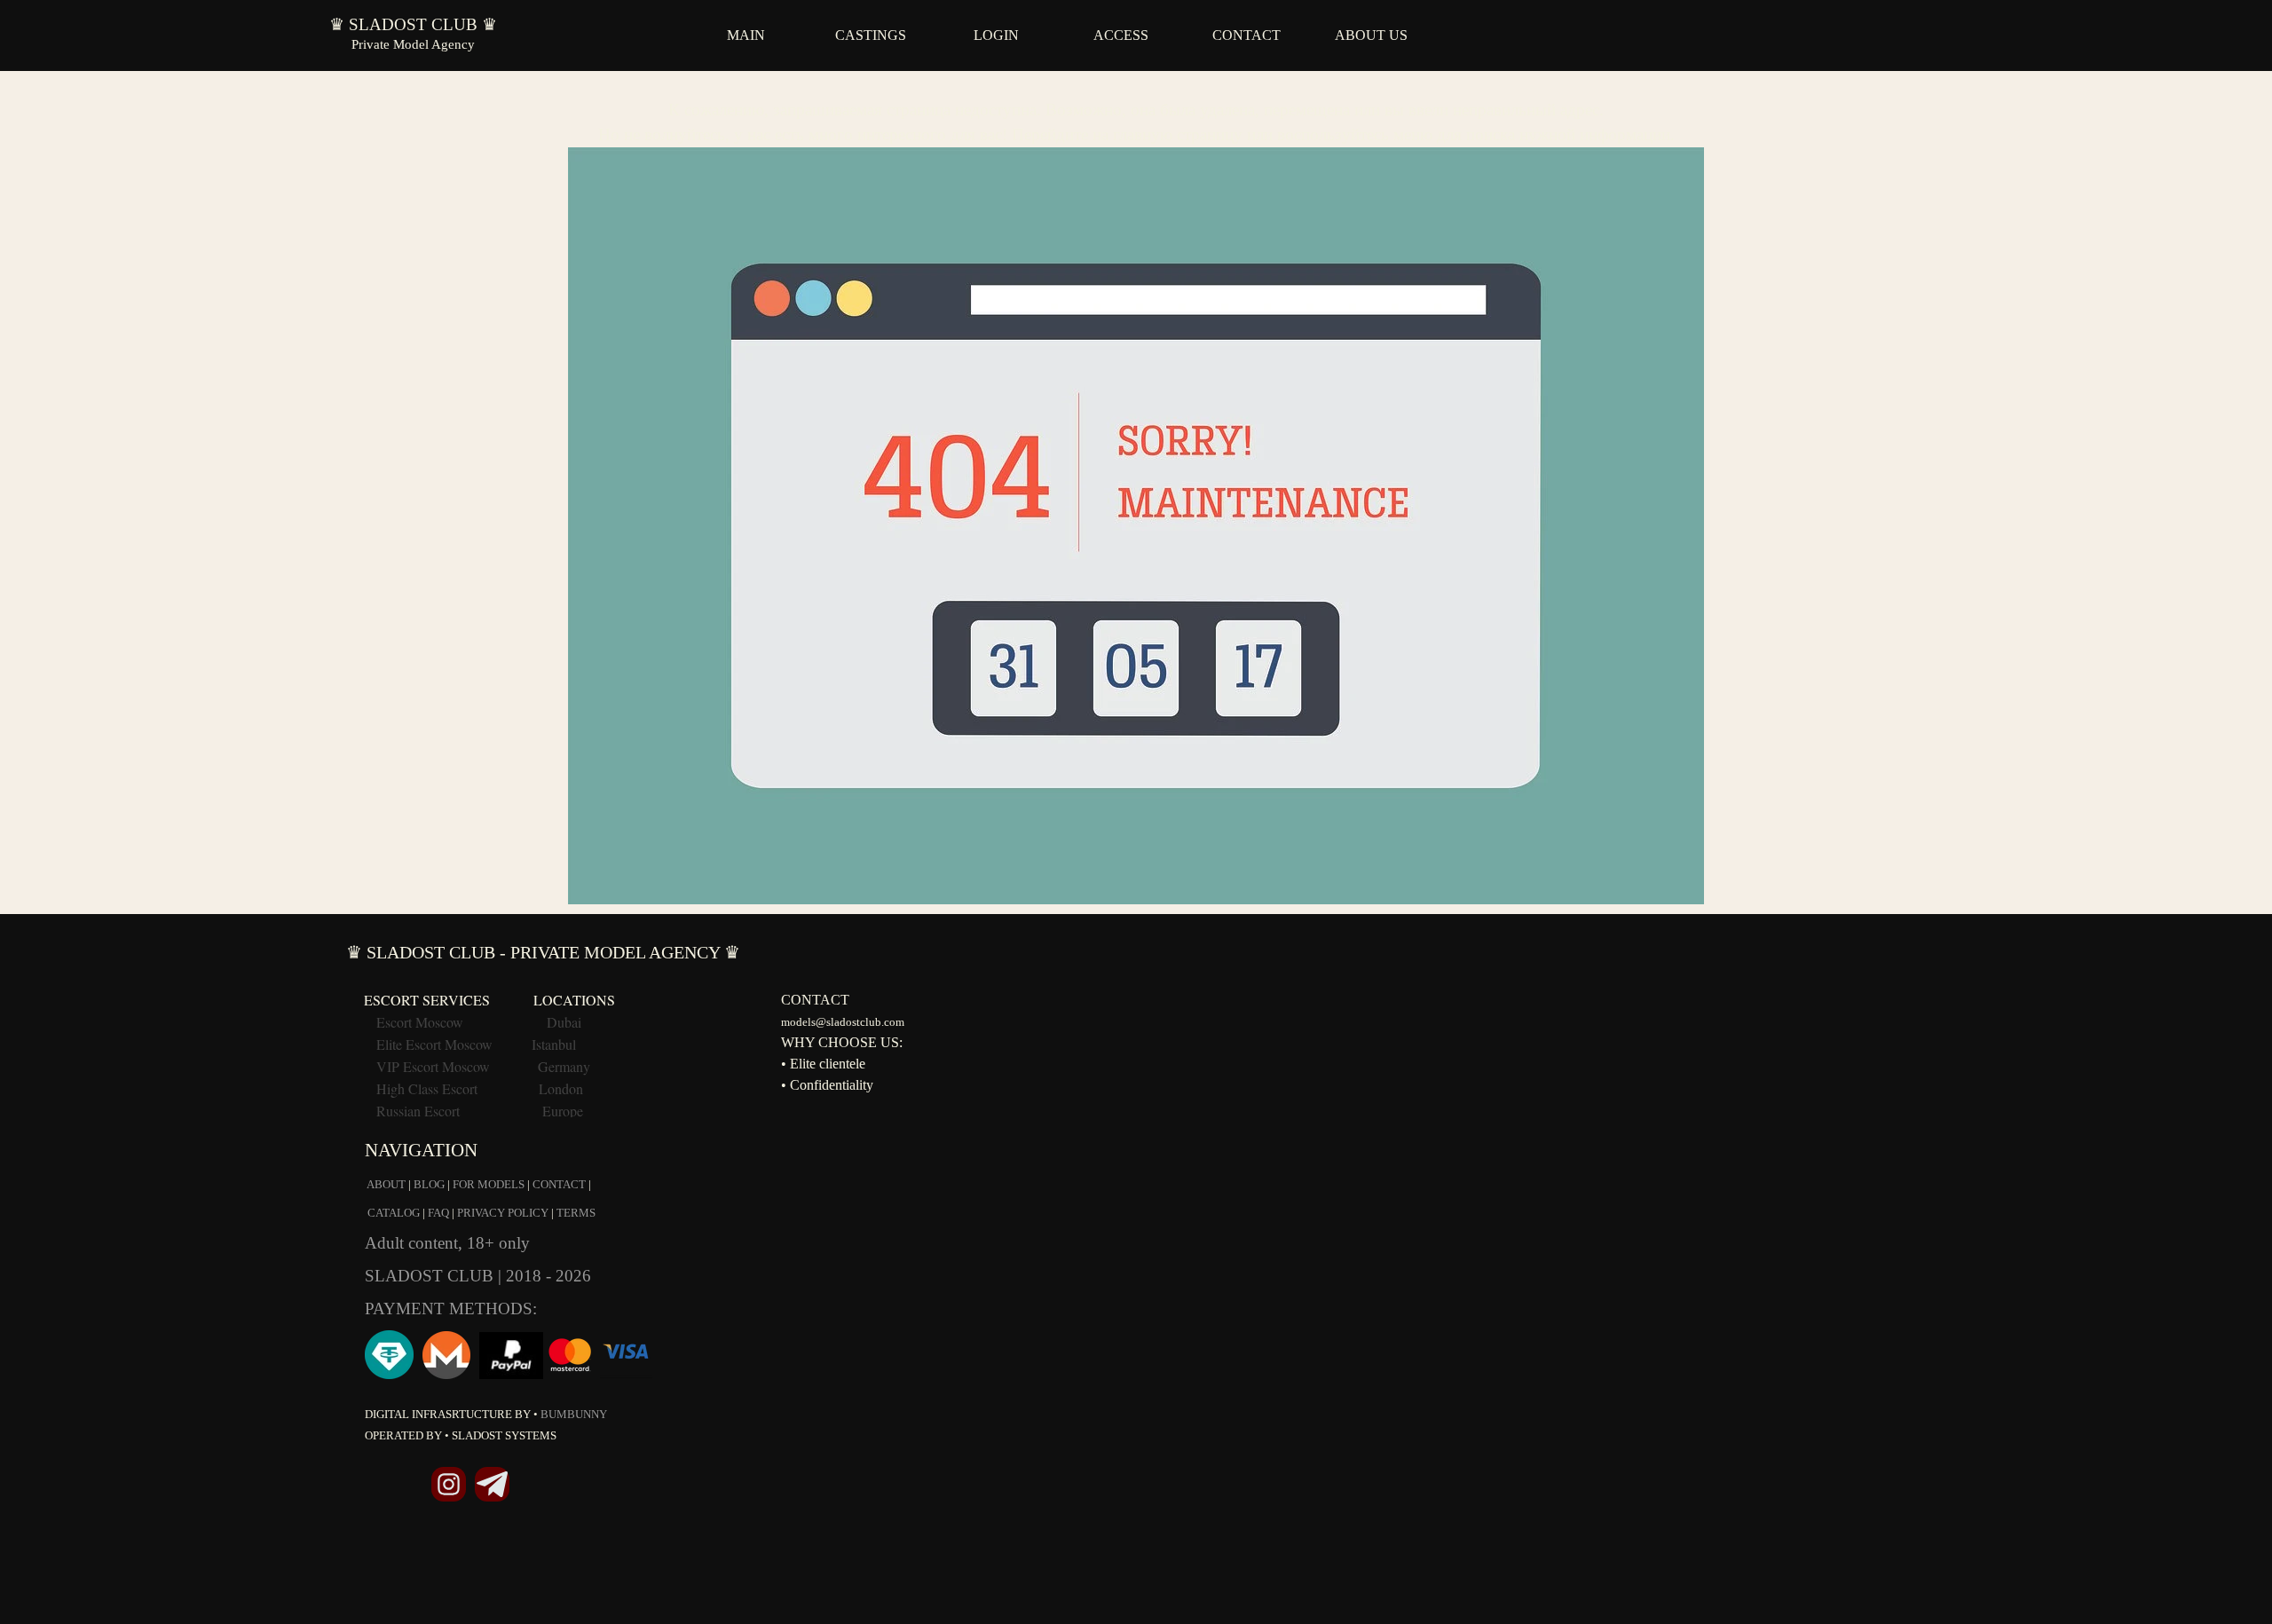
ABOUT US (1371, 35)
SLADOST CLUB (431, 1276)
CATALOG (394, 1213)
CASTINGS (871, 35)
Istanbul (554, 1044)
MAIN (746, 35)
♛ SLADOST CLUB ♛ (413, 24)
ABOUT (386, 1184)
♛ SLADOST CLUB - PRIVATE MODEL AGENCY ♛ (543, 952)
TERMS (576, 1213)
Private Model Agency (413, 44)
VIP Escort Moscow (433, 1066)
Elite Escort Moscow (434, 1044)
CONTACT (1246, 35)
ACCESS (1121, 35)
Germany (564, 1066)
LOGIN (996, 35)
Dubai (564, 1022)
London (561, 1088)
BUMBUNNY (574, 1414)
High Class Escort (427, 1088)
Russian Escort (420, 1111)
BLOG (429, 1184)
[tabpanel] (1136, 493)
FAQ (438, 1213)
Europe (563, 1111)
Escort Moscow (420, 1022)
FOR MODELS (489, 1184)
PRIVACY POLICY (503, 1213)
